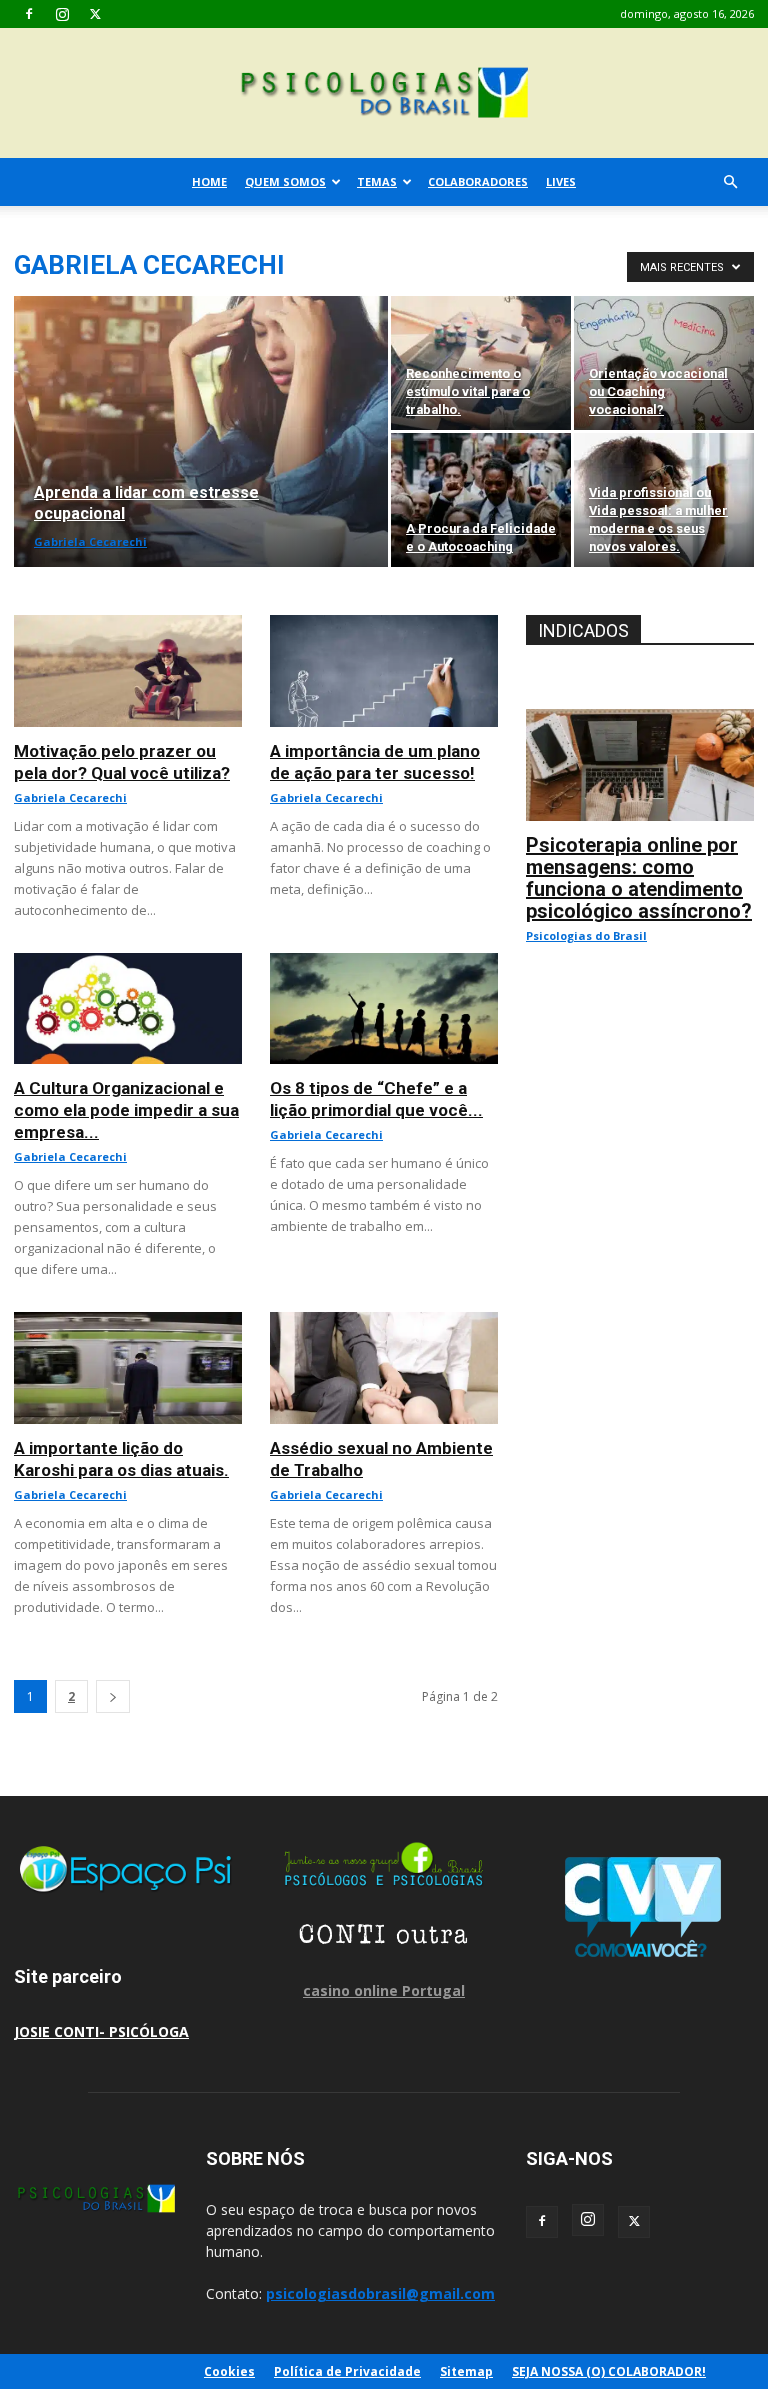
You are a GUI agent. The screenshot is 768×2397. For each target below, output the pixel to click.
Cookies (229, 2371)
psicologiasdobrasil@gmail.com (380, 2293)
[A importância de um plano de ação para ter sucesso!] (384, 625)
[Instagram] (62, 14)
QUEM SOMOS (285, 181)
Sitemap (466, 2371)
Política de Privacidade (347, 2371)
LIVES (561, 181)
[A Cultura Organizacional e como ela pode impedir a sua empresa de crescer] (128, 963)
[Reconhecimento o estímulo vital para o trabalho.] (481, 363)
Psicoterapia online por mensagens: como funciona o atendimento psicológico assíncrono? (639, 878)
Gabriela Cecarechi (90, 541)
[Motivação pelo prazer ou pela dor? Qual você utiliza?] (128, 625)
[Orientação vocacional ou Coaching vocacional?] (664, 363)
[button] (730, 182)
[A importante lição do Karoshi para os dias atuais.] (128, 1322)
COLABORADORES (478, 181)
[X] (95, 14)
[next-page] (113, 1696)
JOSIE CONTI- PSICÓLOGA (101, 2031)
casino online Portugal (384, 1990)
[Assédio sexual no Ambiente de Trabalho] (384, 1322)
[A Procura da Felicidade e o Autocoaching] (481, 500)
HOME (209, 181)
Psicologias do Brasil (586, 935)
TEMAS (377, 181)
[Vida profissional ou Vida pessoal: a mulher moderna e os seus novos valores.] (664, 500)
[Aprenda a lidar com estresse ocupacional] (201, 431)
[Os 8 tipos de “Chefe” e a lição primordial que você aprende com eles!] (384, 963)
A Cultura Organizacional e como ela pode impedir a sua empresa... (126, 1110)
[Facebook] (29, 14)
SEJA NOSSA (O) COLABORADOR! (609, 2371)
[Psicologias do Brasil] (384, 94)
